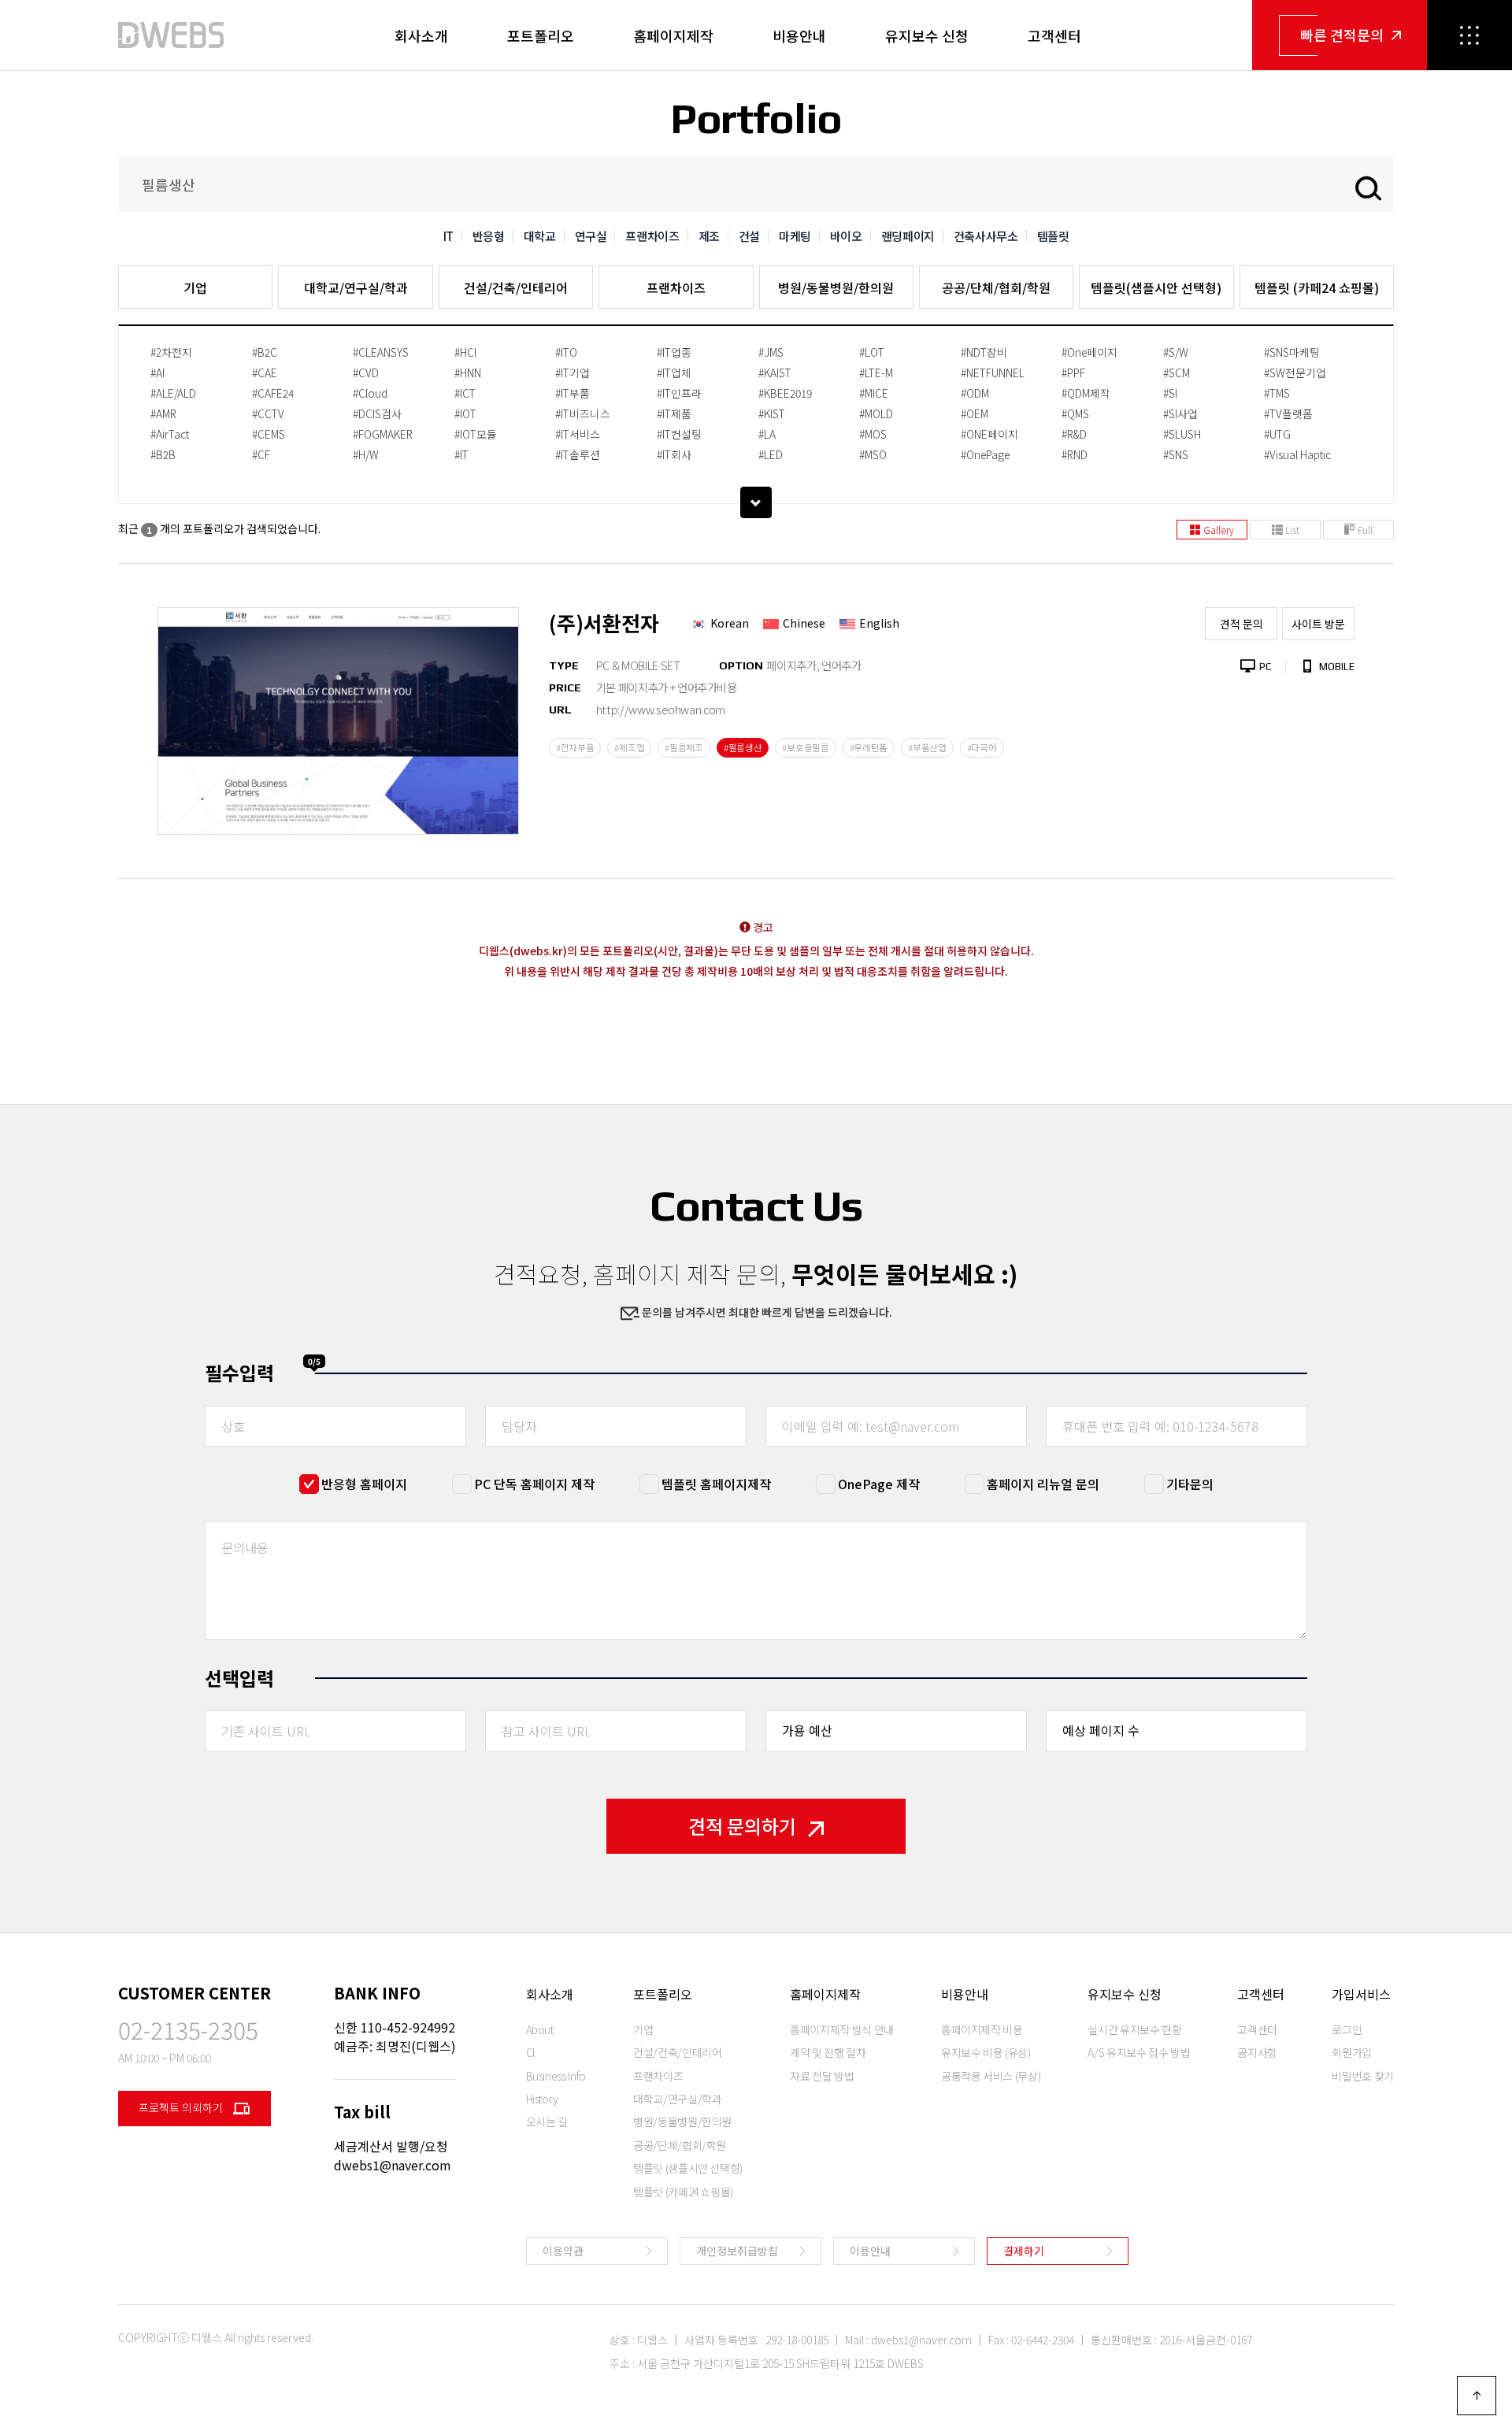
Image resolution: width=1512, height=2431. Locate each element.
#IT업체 (674, 372)
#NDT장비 (984, 352)
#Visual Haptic (1297, 454)
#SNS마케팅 (1292, 352)
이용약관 (563, 2251)
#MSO (873, 454)
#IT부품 (573, 393)
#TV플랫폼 (1288, 413)
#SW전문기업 (1295, 372)
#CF (261, 454)
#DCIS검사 (377, 413)
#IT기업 (573, 372)
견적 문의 (1241, 624)
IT (448, 236)
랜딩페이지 (908, 236)
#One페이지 (1090, 352)
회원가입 (1352, 2052)
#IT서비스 (578, 434)
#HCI (465, 352)
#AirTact (170, 434)
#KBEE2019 (785, 393)
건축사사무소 (986, 236)
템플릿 (1053, 236)
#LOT (872, 352)
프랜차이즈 (652, 236)
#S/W (1176, 352)
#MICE (874, 393)
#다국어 (982, 747)
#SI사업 (1180, 413)
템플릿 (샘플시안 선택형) (688, 2168)
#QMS (1075, 413)
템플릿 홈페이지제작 (716, 1484)
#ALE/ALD (173, 393)
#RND (1075, 454)
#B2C (265, 352)
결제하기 (1024, 2251)
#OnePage (985, 454)
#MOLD (876, 413)
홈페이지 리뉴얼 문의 (1043, 1484)
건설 (749, 236)
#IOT (465, 413)
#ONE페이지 (989, 434)
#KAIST (775, 372)
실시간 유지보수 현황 (1134, 2029)
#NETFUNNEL (993, 372)
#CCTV (268, 413)
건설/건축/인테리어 (516, 287)
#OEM (975, 413)
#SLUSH (1182, 434)
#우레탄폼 (869, 747)
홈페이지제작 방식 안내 (842, 2029)
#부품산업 (927, 747)
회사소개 (421, 35)
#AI (157, 372)
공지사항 (1257, 2052)
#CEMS (269, 434)
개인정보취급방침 (737, 2251)
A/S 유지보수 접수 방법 (1139, 2052)
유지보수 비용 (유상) (986, 2052)
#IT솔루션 (578, 454)
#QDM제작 (1086, 393)
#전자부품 (575, 747)
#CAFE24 (273, 393)
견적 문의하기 (742, 1826)
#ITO (566, 352)
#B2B (163, 454)
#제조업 (629, 747)
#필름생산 (743, 747)
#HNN (468, 372)
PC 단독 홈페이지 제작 (534, 1484)
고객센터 (1054, 35)
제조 (709, 236)
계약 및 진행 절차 (828, 2052)
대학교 (540, 236)
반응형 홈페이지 (364, 1484)
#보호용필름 (805, 747)
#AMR (163, 413)
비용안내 (799, 35)
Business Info (556, 2076)
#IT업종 (674, 352)
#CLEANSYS (381, 352)
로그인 (1347, 2029)
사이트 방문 (1318, 624)
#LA (767, 434)
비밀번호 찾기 (1363, 2076)
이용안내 (870, 2251)
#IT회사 (674, 454)
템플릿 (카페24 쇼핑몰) (1317, 287)
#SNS (1176, 454)
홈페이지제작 (673, 35)
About (540, 2029)
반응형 (489, 236)
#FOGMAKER (383, 434)
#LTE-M (876, 372)
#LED (771, 454)
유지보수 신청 (927, 35)
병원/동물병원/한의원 (836, 287)
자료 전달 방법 (822, 2076)
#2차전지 (171, 352)
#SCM (1177, 372)
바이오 (846, 236)
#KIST (772, 413)
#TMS (1277, 393)
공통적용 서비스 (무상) (991, 2076)
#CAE (265, 372)
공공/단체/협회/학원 (996, 287)
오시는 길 (547, 2122)
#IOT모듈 (476, 434)
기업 (195, 287)
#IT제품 (674, 413)
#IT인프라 (679, 393)
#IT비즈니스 (583, 413)
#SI (1170, 393)
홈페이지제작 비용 (982, 2029)
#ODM (975, 393)
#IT (461, 454)
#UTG (1277, 434)
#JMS (771, 352)
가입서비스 (1361, 1994)
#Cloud (370, 393)
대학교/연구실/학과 (356, 287)
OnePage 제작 (879, 1484)
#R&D (1074, 434)
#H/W (366, 454)
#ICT (465, 393)
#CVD (366, 372)
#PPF (1073, 372)
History (543, 2099)
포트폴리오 (541, 35)
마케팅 (795, 236)
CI (530, 2052)
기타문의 (1190, 1484)
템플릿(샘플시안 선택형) (1156, 287)
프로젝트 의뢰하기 (182, 2107)
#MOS (873, 434)
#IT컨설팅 (679, 434)
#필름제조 (684, 747)
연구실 (591, 236)
